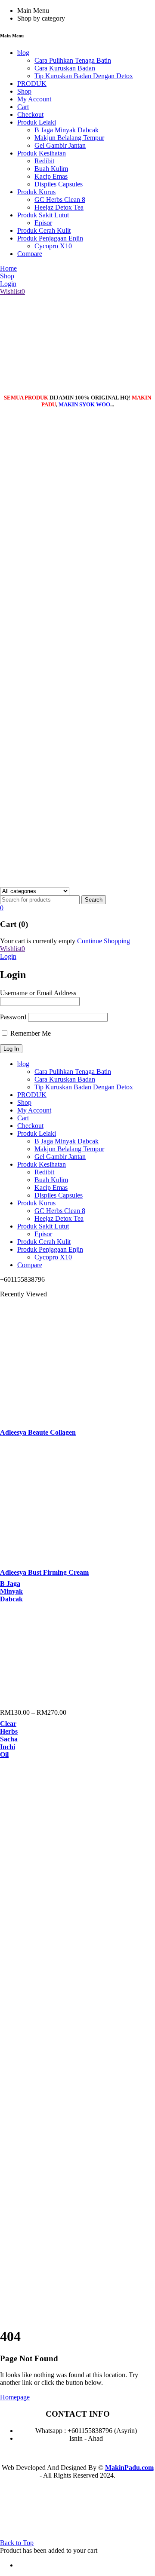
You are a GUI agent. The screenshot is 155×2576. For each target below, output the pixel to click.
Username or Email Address (38, 993)
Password (13, 1017)
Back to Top (17, 2543)
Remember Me (30, 1033)
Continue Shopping (104, 941)
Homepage (15, 2397)
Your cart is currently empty (38, 941)
